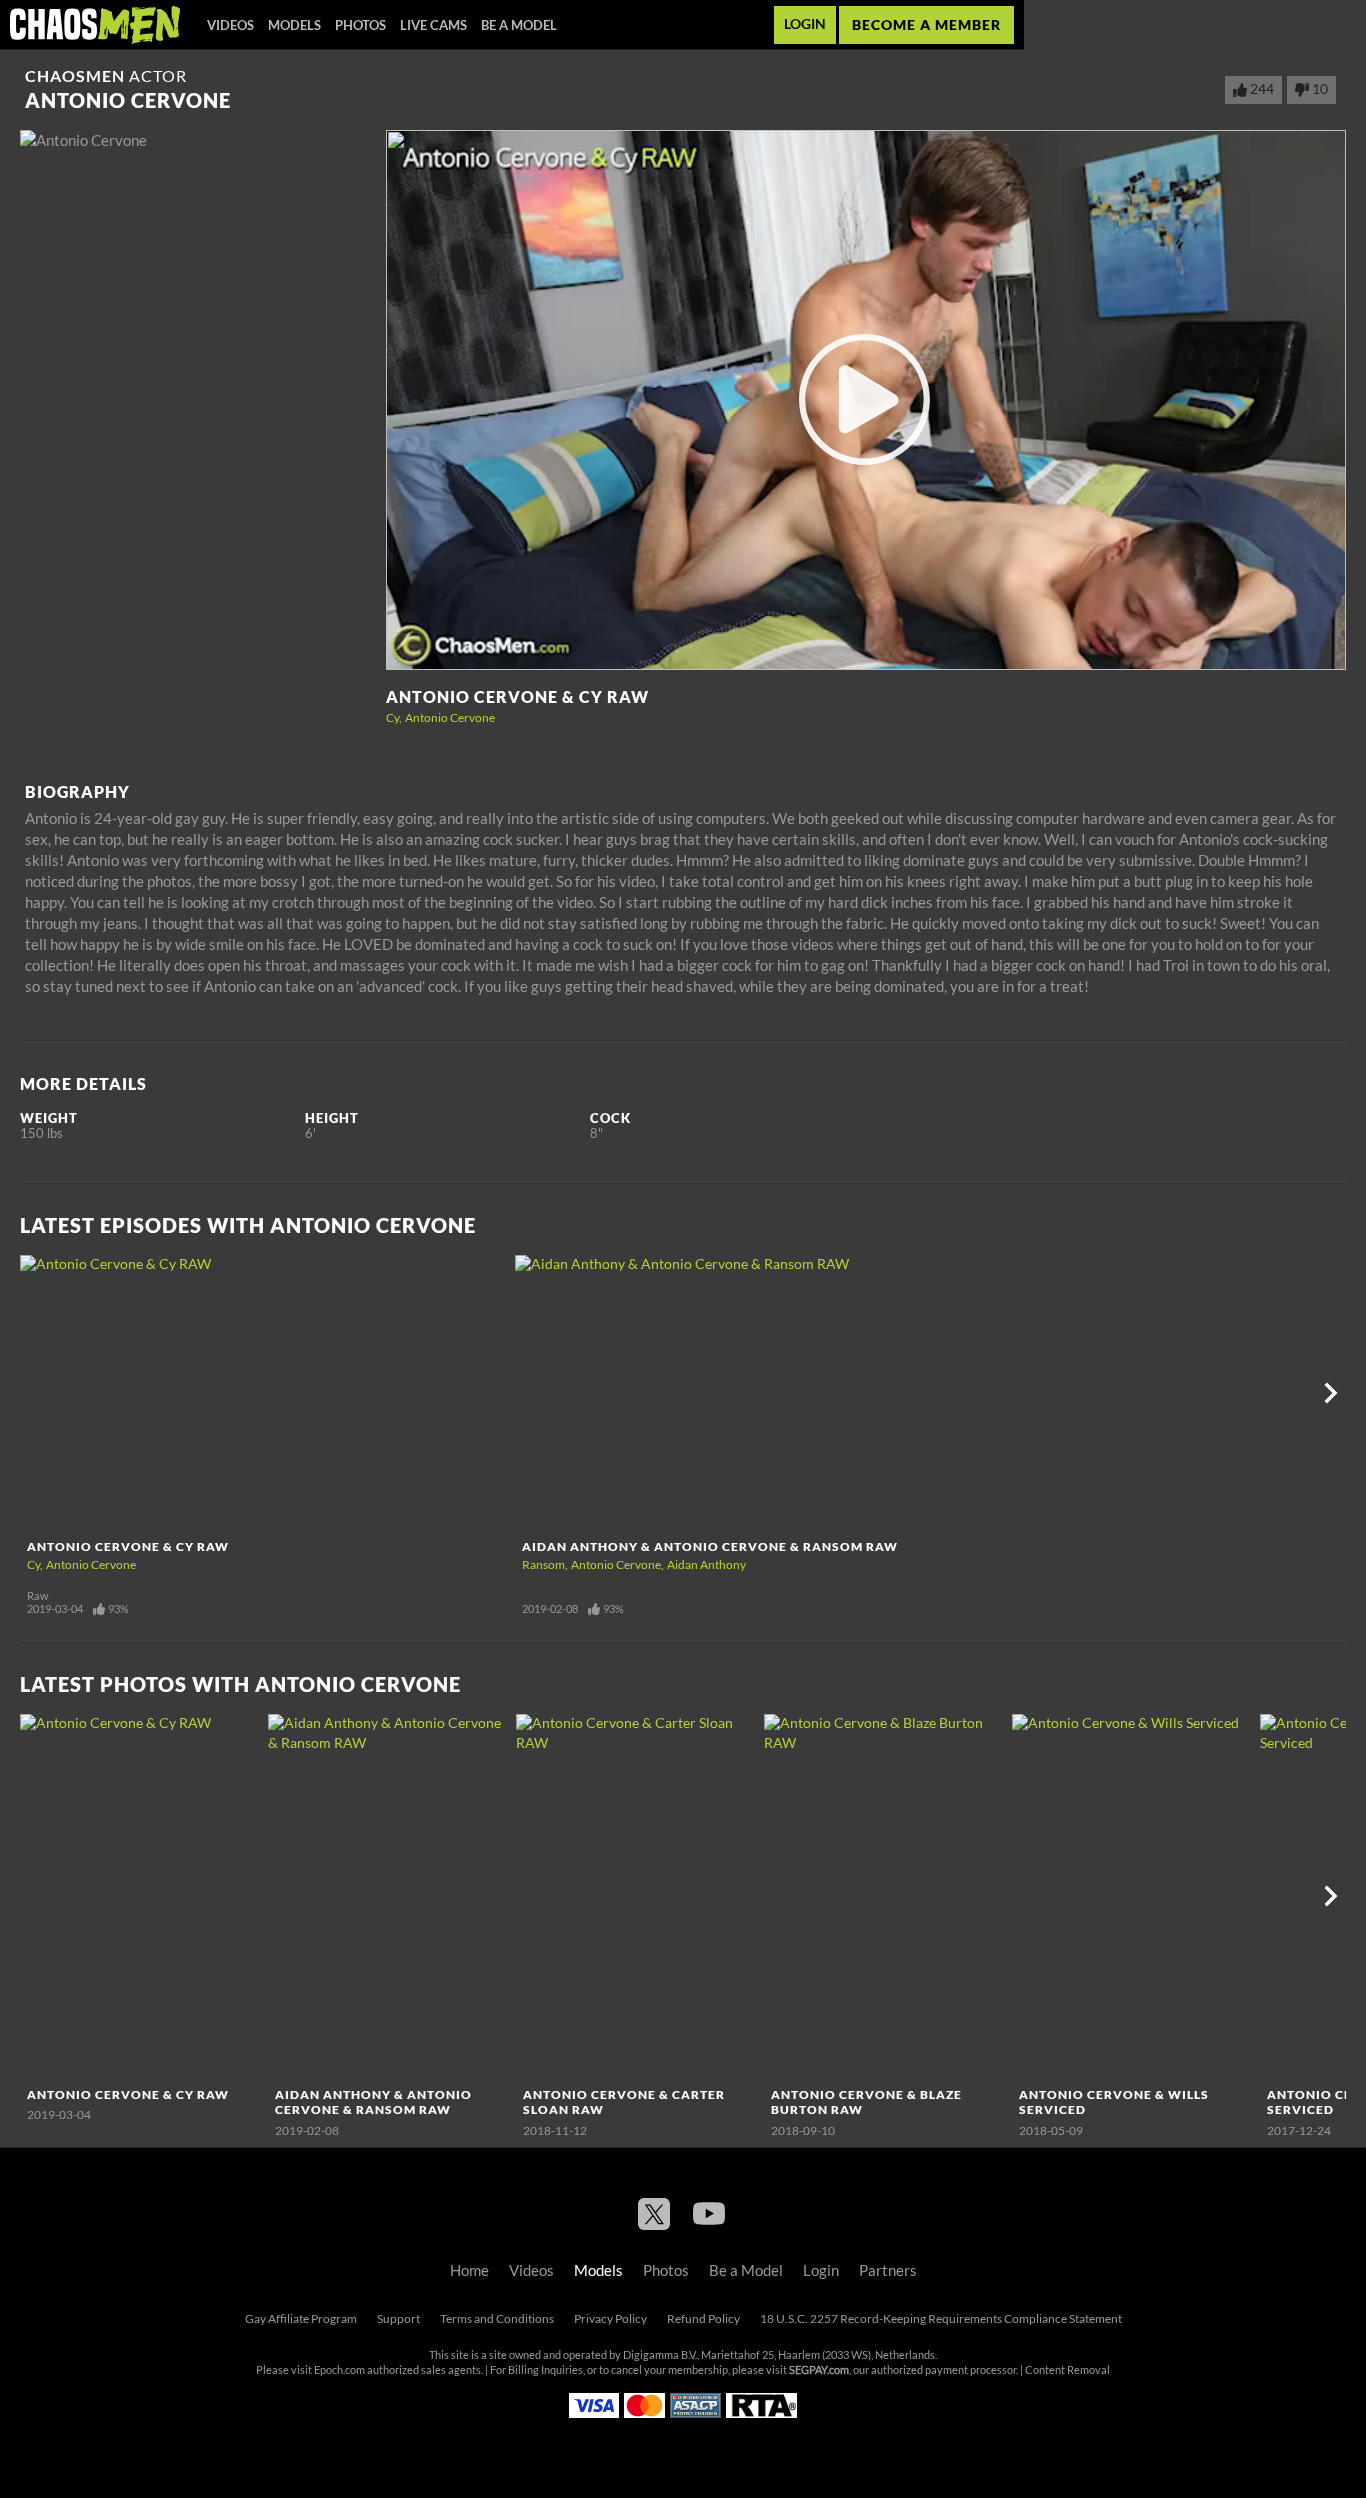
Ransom (543, 1564)
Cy (392, 717)
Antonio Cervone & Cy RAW (517, 697)
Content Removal (1067, 2370)
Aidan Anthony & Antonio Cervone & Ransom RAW (710, 1546)
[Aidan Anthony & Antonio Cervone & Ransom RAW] (760, 1393)
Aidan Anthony (706, 1564)
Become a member (926, 24)
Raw (37, 1596)
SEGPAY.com (819, 2370)
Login (805, 24)
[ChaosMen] (95, 25)
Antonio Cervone (450, 717)
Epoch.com (339, 2370)
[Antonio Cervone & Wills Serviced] (1133, 1896)
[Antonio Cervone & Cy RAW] (265, 1393)
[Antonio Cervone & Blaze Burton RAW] (885, 1896)
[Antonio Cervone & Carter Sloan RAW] (637, 1896)
